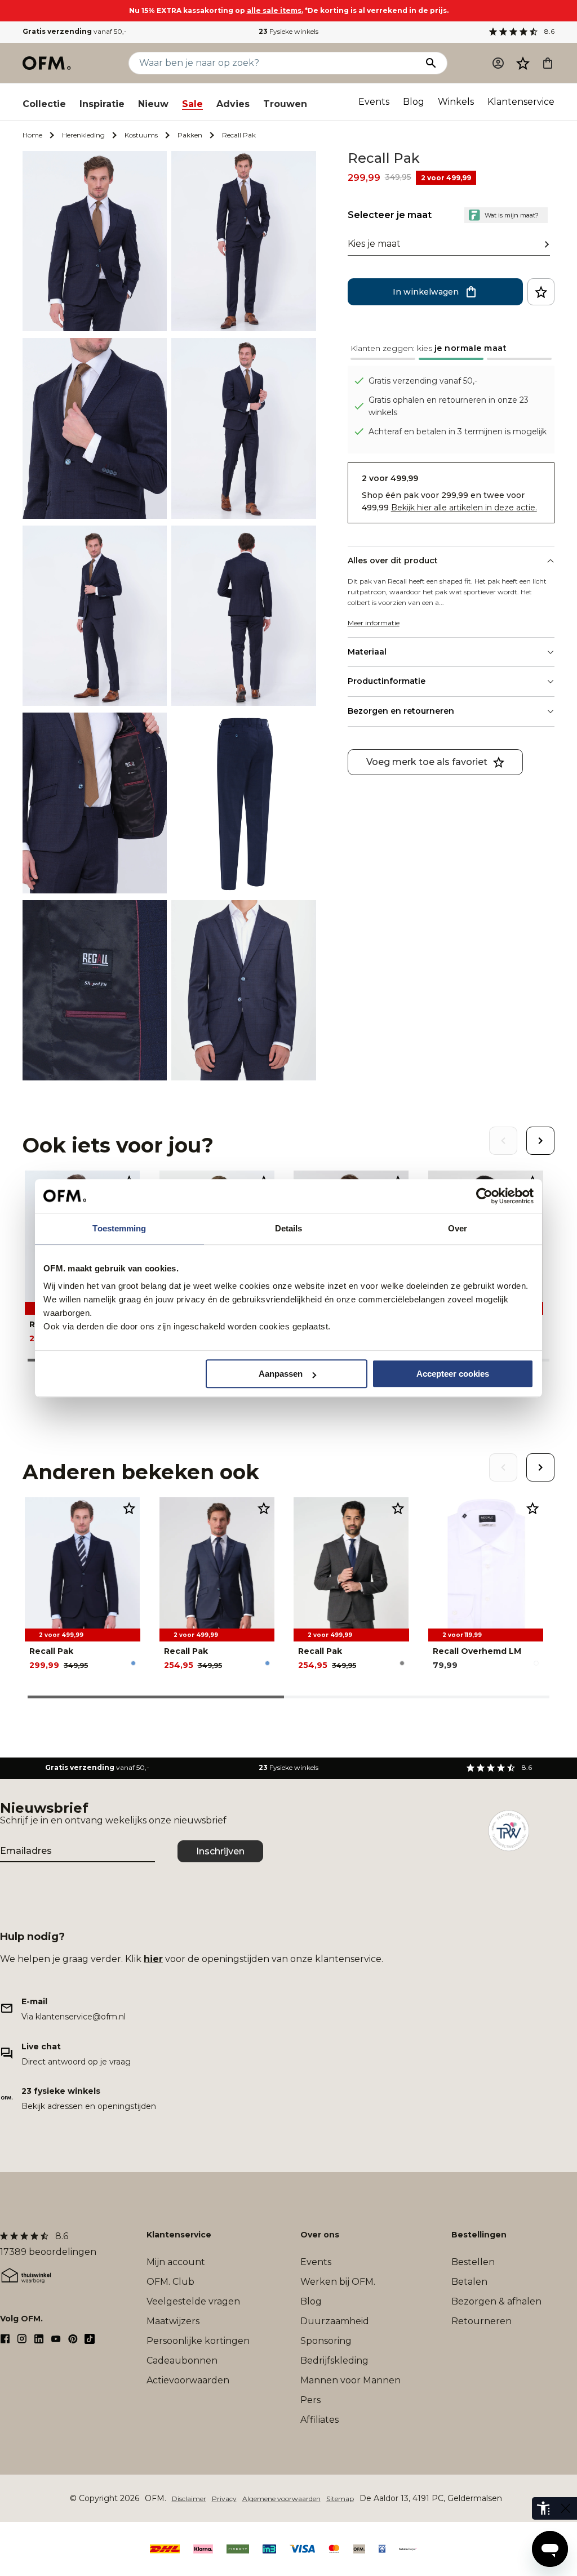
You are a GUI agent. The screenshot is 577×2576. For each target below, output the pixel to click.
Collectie (44, 104)
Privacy (224, 2499)
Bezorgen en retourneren (401, 711)
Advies (233, 104)
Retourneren (481, 2321)
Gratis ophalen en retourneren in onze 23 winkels (449, 406)
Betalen (469, 2282)
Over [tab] (458, 1228)
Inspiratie (102, 104)
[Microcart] (548, 63)
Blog (414, 102)
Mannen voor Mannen (350, 2380)
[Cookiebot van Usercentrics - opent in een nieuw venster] (484, 1196)
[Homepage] (47, 63)
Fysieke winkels (288, 31)
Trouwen (285, 104)
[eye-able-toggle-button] (566, 2508)
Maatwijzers (173, 2321)
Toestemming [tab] (119, 1228)
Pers (310, 2400)
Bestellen (473, 2262)
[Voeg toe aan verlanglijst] (541, 292)
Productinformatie (387, 681)
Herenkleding (83, 135)
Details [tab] (289, 1228)
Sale (192, 104)
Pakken (190, 135)
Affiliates (319, 2420)
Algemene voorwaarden (281, 2499)
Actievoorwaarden (188, 2380)
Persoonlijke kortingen (198, 2341)
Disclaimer (189, 2499)
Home (32, 135)
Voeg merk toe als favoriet (427, 762)
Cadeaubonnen (182, 2361)
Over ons (320, 2235)
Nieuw (153, 104)
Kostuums (141, 135)
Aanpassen (281, 1374)
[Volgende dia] (540, 1141)
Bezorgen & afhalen (496, 2301)
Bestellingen (479, 2235)
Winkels (456, 102)
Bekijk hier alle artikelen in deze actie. (464, 508)
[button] (523, 63)
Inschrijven (220, 1851)
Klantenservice (521, 102)
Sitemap (340, 2499)
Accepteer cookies (453, 1374)
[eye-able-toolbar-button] (543, 2508)
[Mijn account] (498, 63)
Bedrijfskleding (334, 2361)
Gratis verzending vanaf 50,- (423, 381)
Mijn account (176, 2262)
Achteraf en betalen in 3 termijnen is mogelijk (458, 431)
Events (374, 102)
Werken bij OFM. (338, 2282)
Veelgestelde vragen (193, 2301)
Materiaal (367, 652)
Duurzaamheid (335, 2321)
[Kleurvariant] (133, 1663)
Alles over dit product (393, 560)
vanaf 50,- (75, 31)
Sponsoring (326, 2341)
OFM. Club (170, 2282)
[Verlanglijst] (523, 63)
